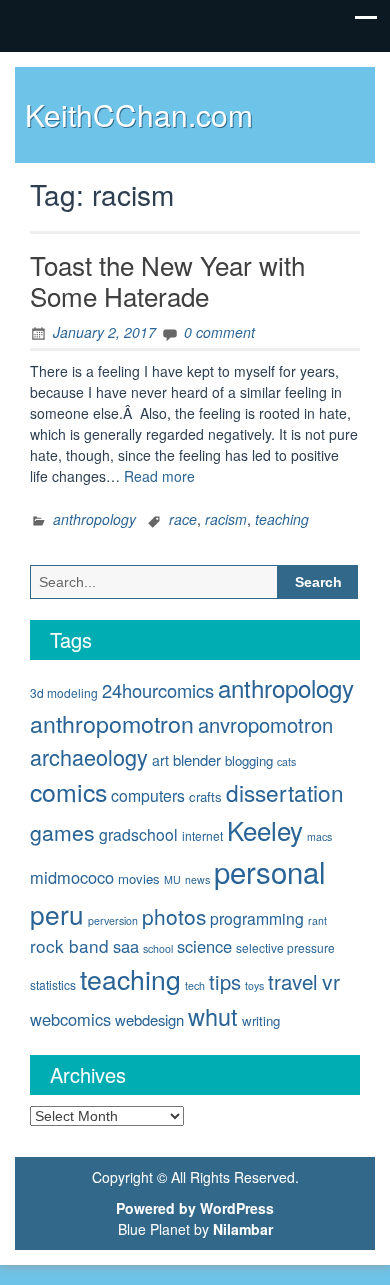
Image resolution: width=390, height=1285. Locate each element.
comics (68, 791)
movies (139, 878)
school (158, 948)
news (197, 879)
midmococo (72, 877)
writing (261, 1020)
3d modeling (64, 692)
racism (226, 519)
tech (195, 985)
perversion (113, 920)
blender (197, 759)
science (204, 946)
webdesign (149, 1019)
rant (317, 920)
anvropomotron (265, 724)
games (62, 832)
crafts (205, 796)
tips (225, 981)
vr (331, 981)
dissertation (285, 792)
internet (202, 835)
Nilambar (243, 1229)
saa (126, 946)
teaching (282, 519)
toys (254, 985)
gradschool (138, 834)
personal (270, 871)
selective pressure (285, 947)
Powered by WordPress (195, 1208)
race (183, 519)
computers (148, 795)
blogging (249, 760)
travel (293, 981)
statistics (53, 984)
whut (213, 1016)
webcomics (70, 1019)
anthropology (94, 519)
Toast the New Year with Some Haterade (167, 280)
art (160, 760)
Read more (159, 476)
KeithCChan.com (139, 114)
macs (319, 836)
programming (257, 918)
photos (174, 916)
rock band (69, 945)
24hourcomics (158, 690)
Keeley (265, 829)
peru (57, 913)
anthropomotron (112, 723)
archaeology (89, 756)
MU (172, 879)
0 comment (219, 332)
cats (286, 761)
